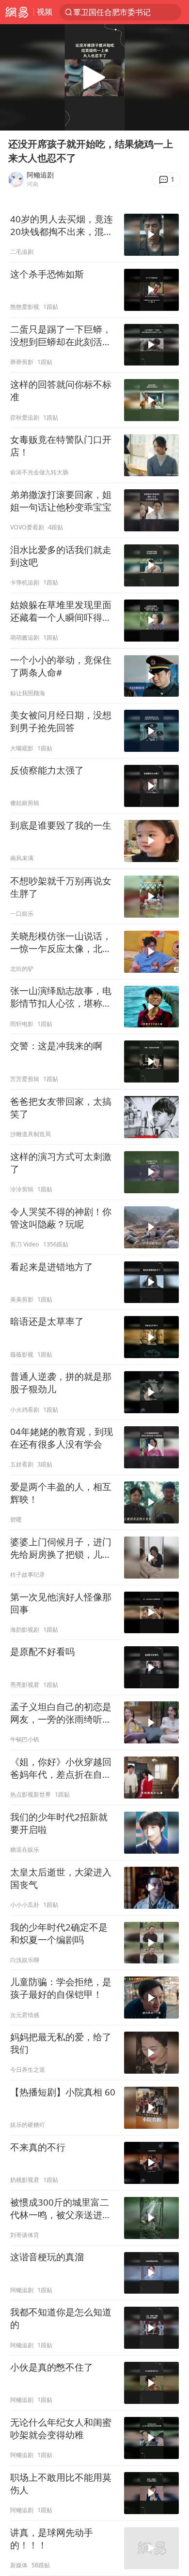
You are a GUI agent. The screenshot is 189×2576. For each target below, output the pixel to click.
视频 (45, 12)
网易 (17, 12)
